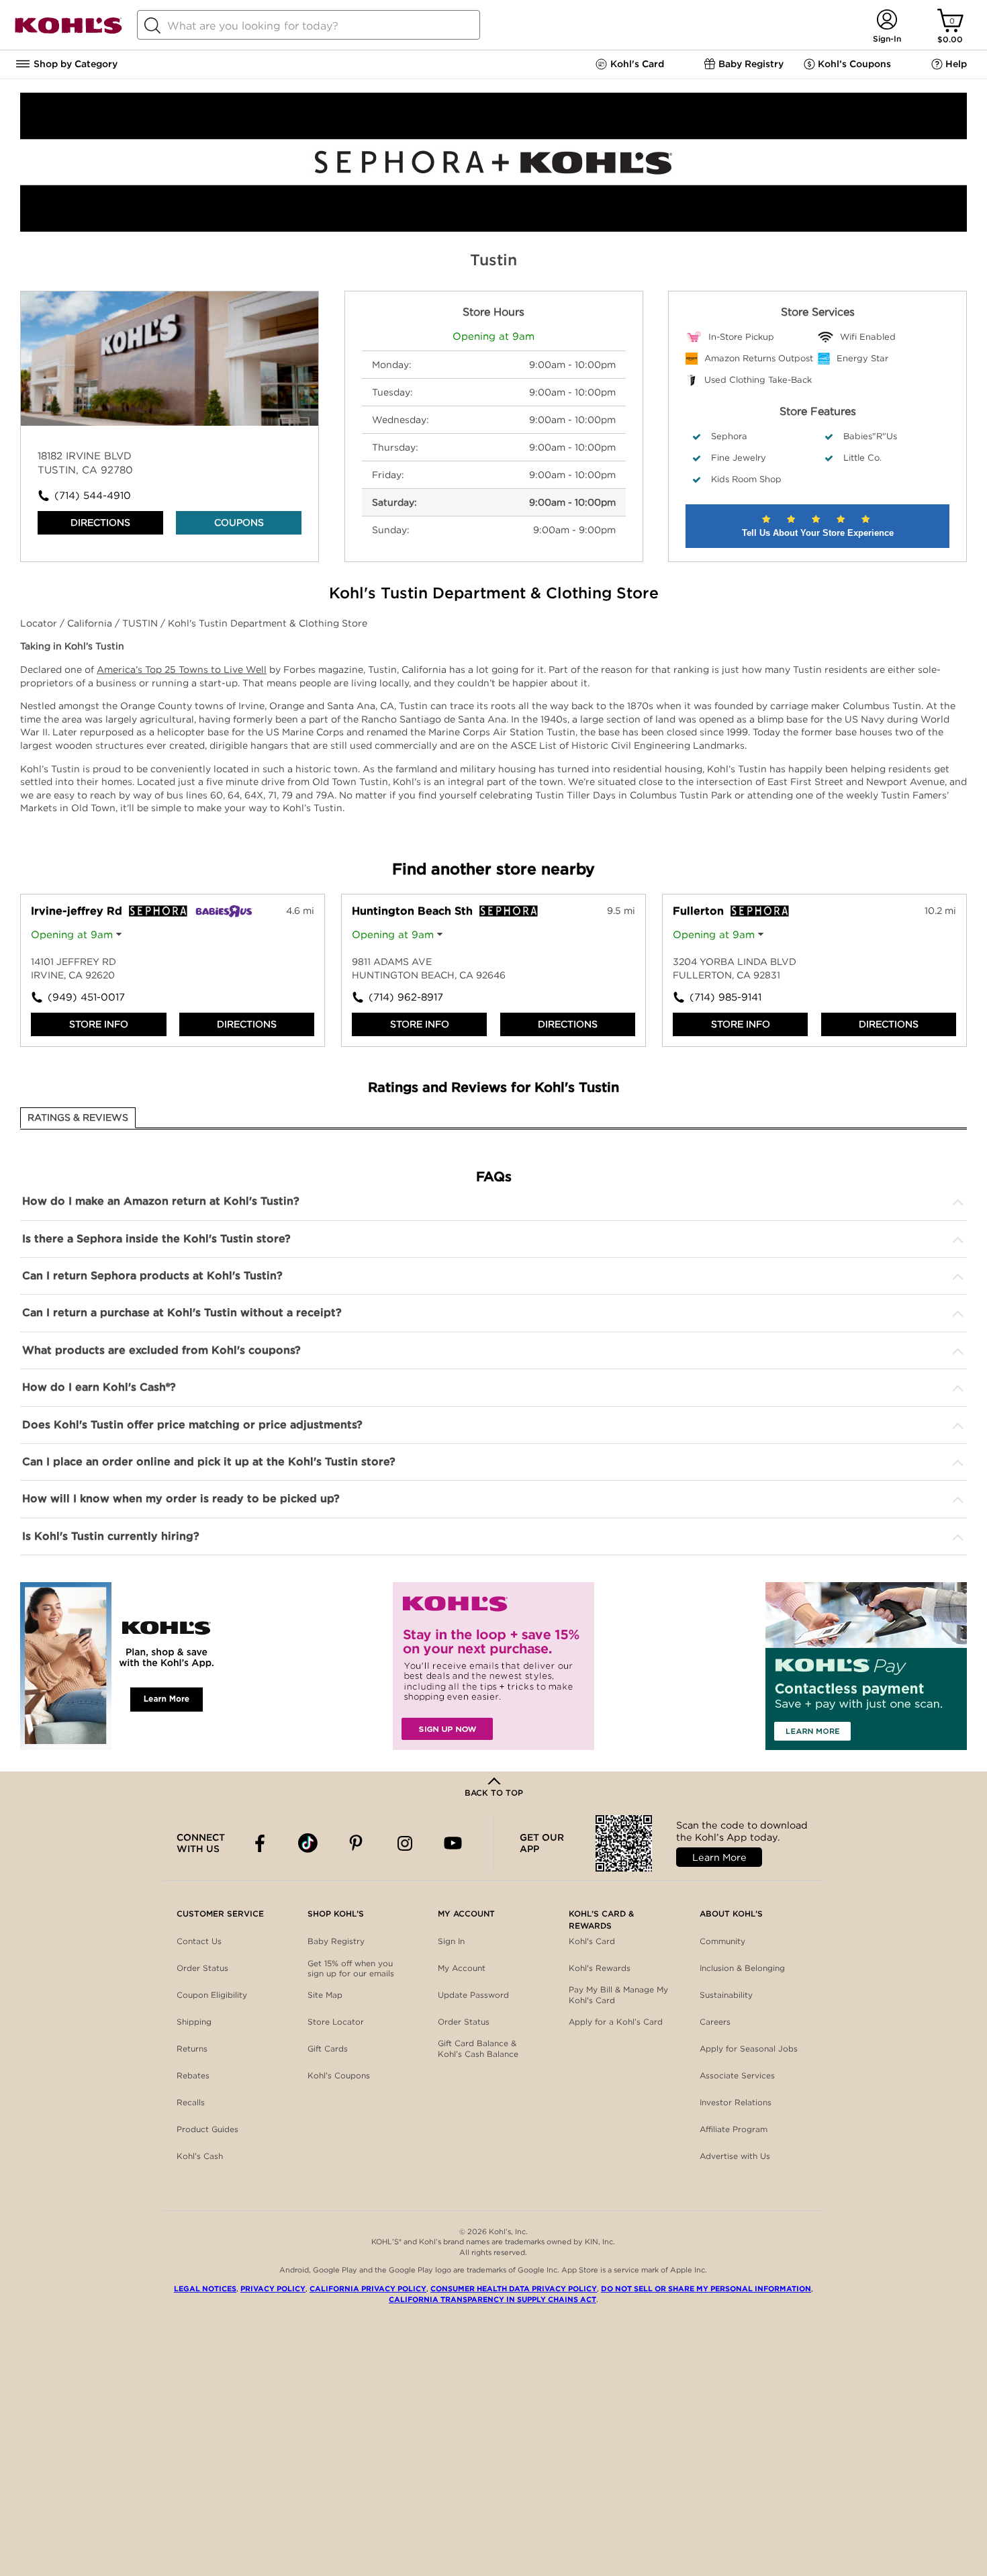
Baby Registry (336, 1941)
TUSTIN (141, 623)
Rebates (193, 2075)
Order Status (202, 1968)
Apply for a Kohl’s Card (616, 2022)
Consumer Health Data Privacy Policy (514, 2289)
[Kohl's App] (121, 1666)
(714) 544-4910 (93, 496)
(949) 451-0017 (86, 997)
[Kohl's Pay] (866, 1666)
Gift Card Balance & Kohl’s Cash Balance (478, 2049)
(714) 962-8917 (406, 997)
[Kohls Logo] (68, 31)
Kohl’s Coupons (339, 2075)
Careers (715, 2022)
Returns (192, 2049)
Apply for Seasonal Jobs (749, 2049)
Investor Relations (736, 2102)
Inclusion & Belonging (742, 1968)
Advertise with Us (735, 2156)
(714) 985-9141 (725, 997)
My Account (462, 1968)
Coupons (239, 522)
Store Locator (336, 2022)
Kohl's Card (592, 1941)
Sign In (451, 1941)
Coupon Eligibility (212, 1995)
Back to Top (494, 1793)
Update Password (473, 1995)
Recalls (191, 2102)
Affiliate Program (734, 2129)
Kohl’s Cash (200, 2156)
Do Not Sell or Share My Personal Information (706, 2289)
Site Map (325, 1995)
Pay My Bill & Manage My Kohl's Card (618, 1995)
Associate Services (737, 2075)
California (91, 623)
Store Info (99, 1024)
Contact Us (199, 1941)
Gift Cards (328, 2049)
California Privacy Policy (368, 2289)
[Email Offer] (493, 1666)
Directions (100, 522)
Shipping (194, 2022)
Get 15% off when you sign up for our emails (351, 1969)
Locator (40, 623)
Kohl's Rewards (600, 1968)
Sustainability (726, 1995)
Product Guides (207, 2129)
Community (722, 1941)
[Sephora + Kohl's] (493, 228)
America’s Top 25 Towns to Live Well (182, 670)
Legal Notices (205, 2289)
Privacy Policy (273, 2289)
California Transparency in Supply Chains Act (492, 2299)
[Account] (887, 20)
